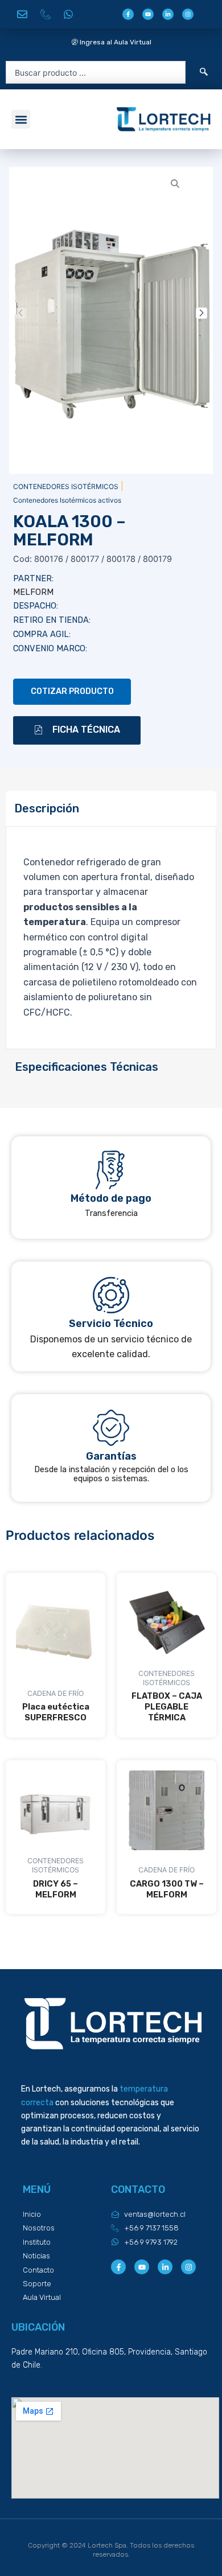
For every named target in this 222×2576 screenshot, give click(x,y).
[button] (21, 119)
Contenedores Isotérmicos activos (67, 500)
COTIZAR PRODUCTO (72, 691)
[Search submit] (204, 72)
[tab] (111, 809)
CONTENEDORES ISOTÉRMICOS (66, 486)
